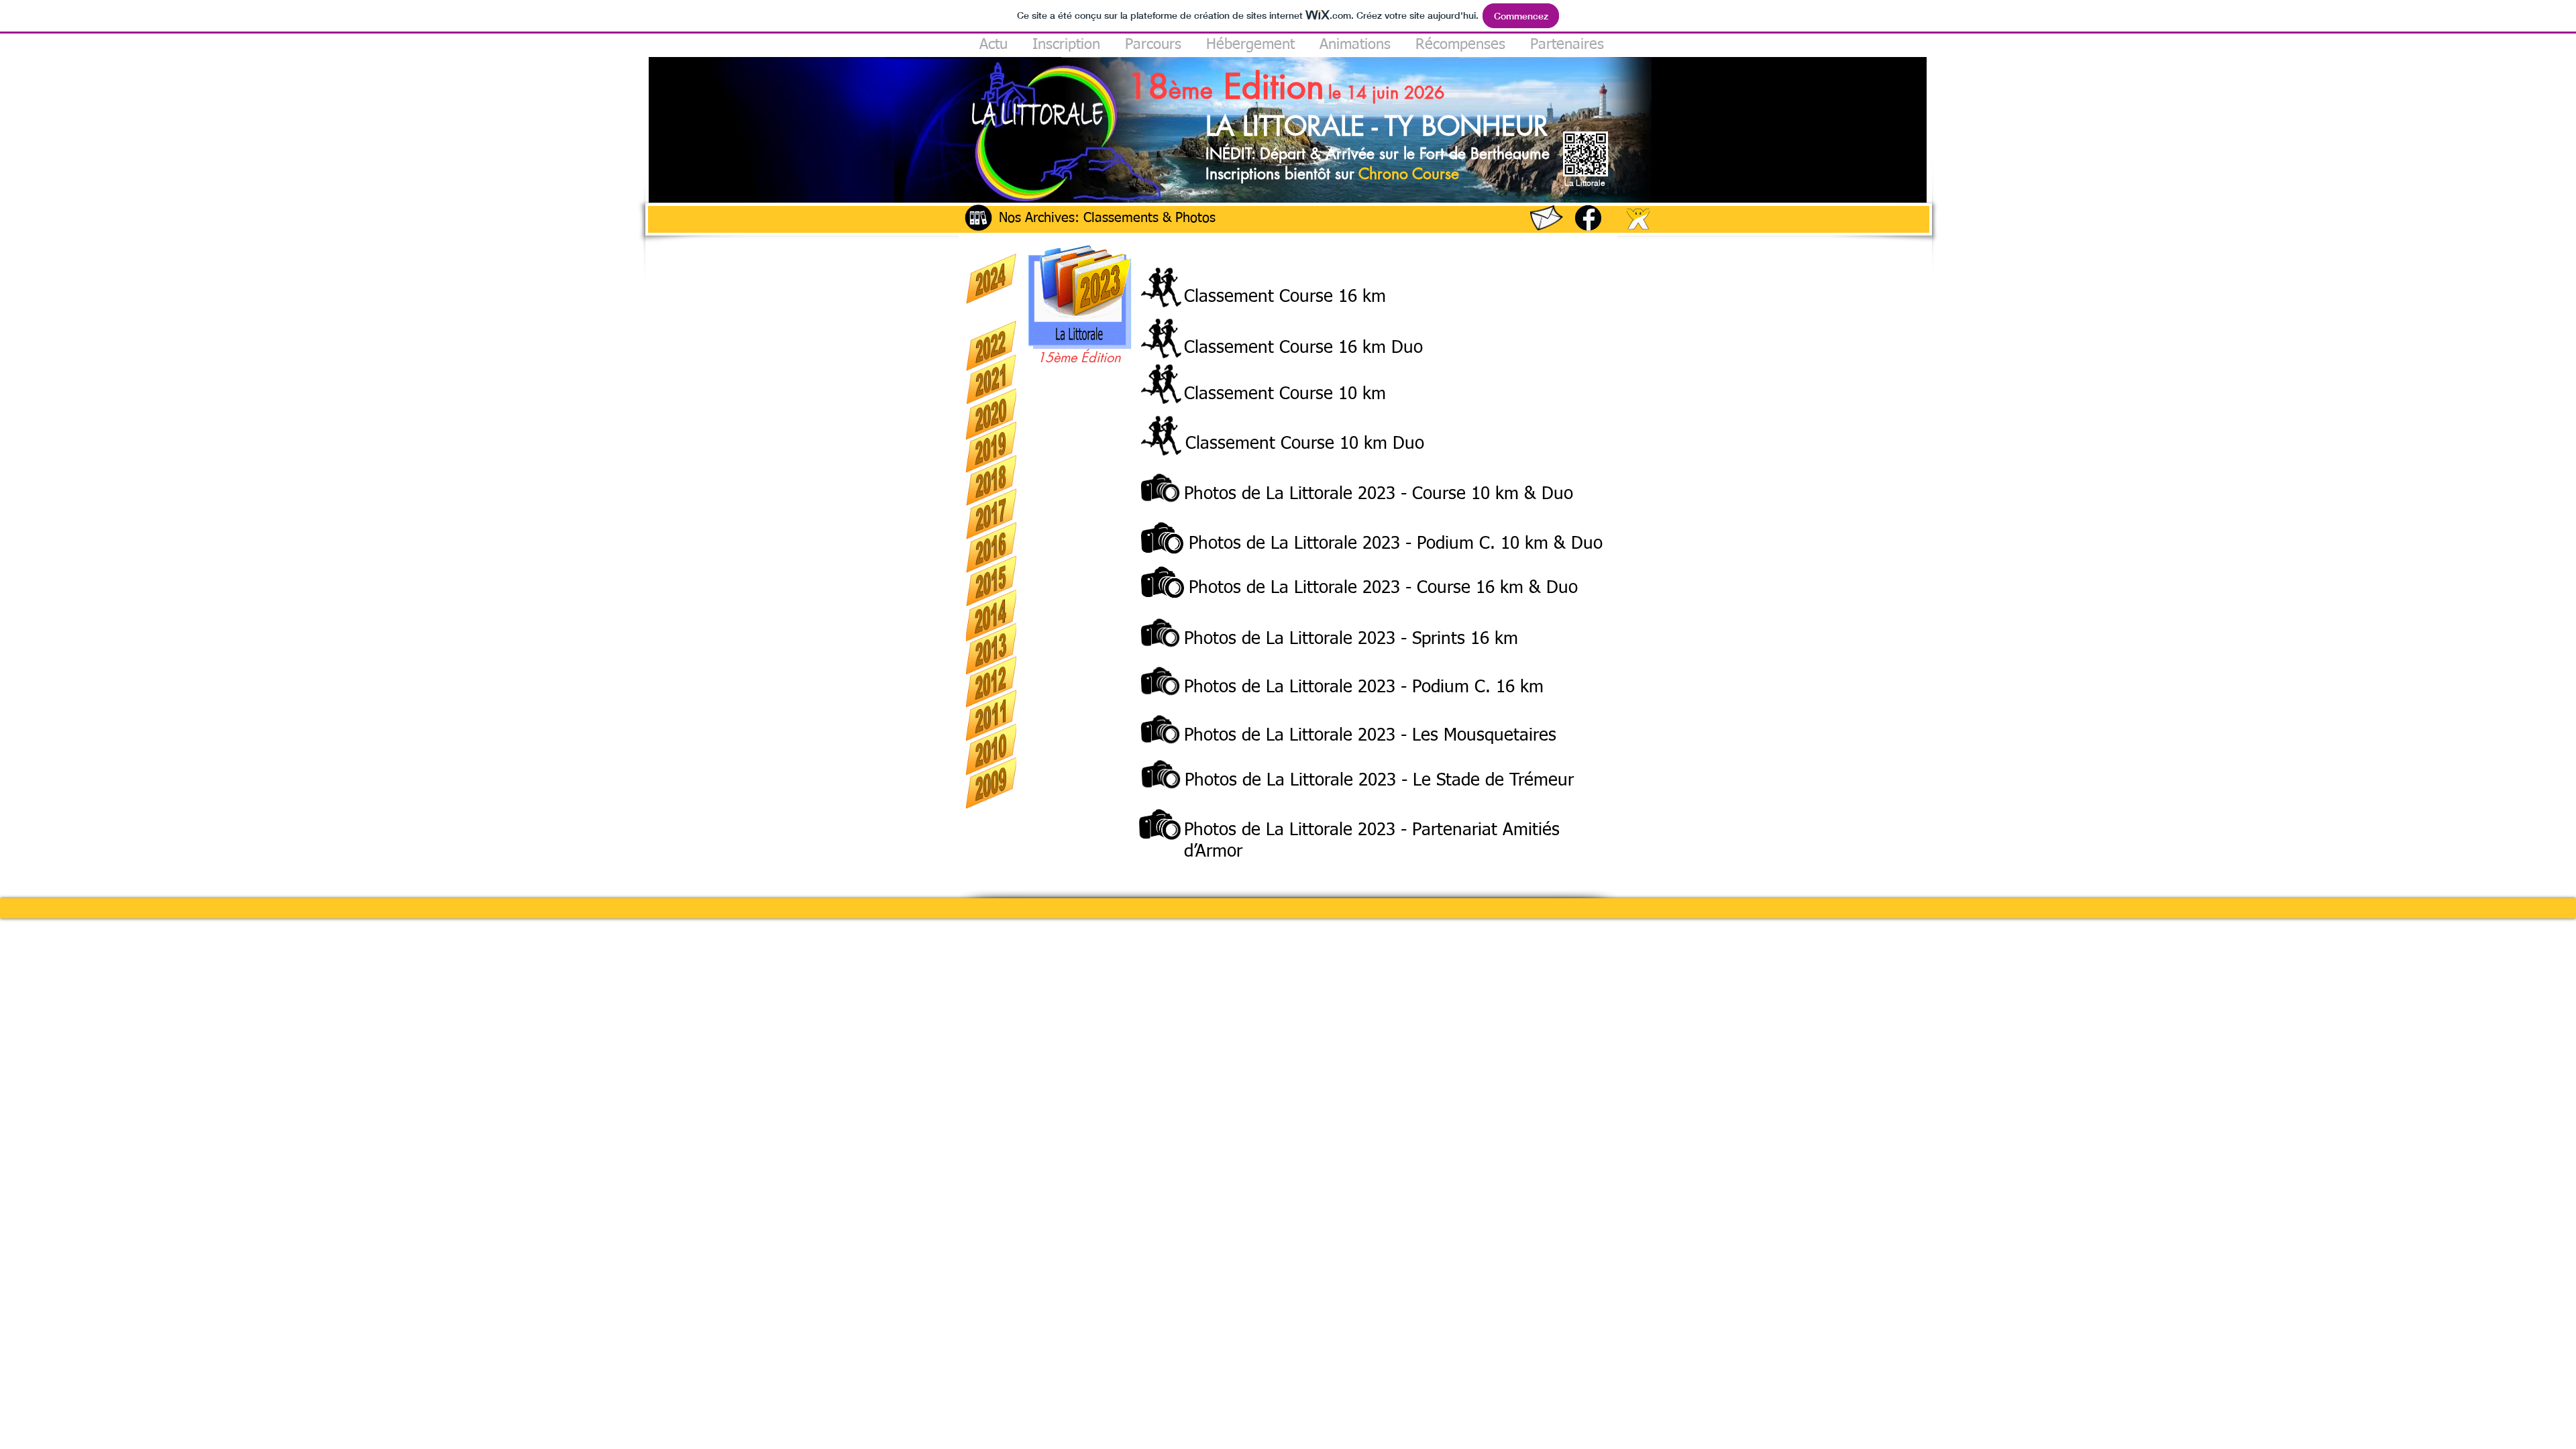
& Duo (1575, 544)
